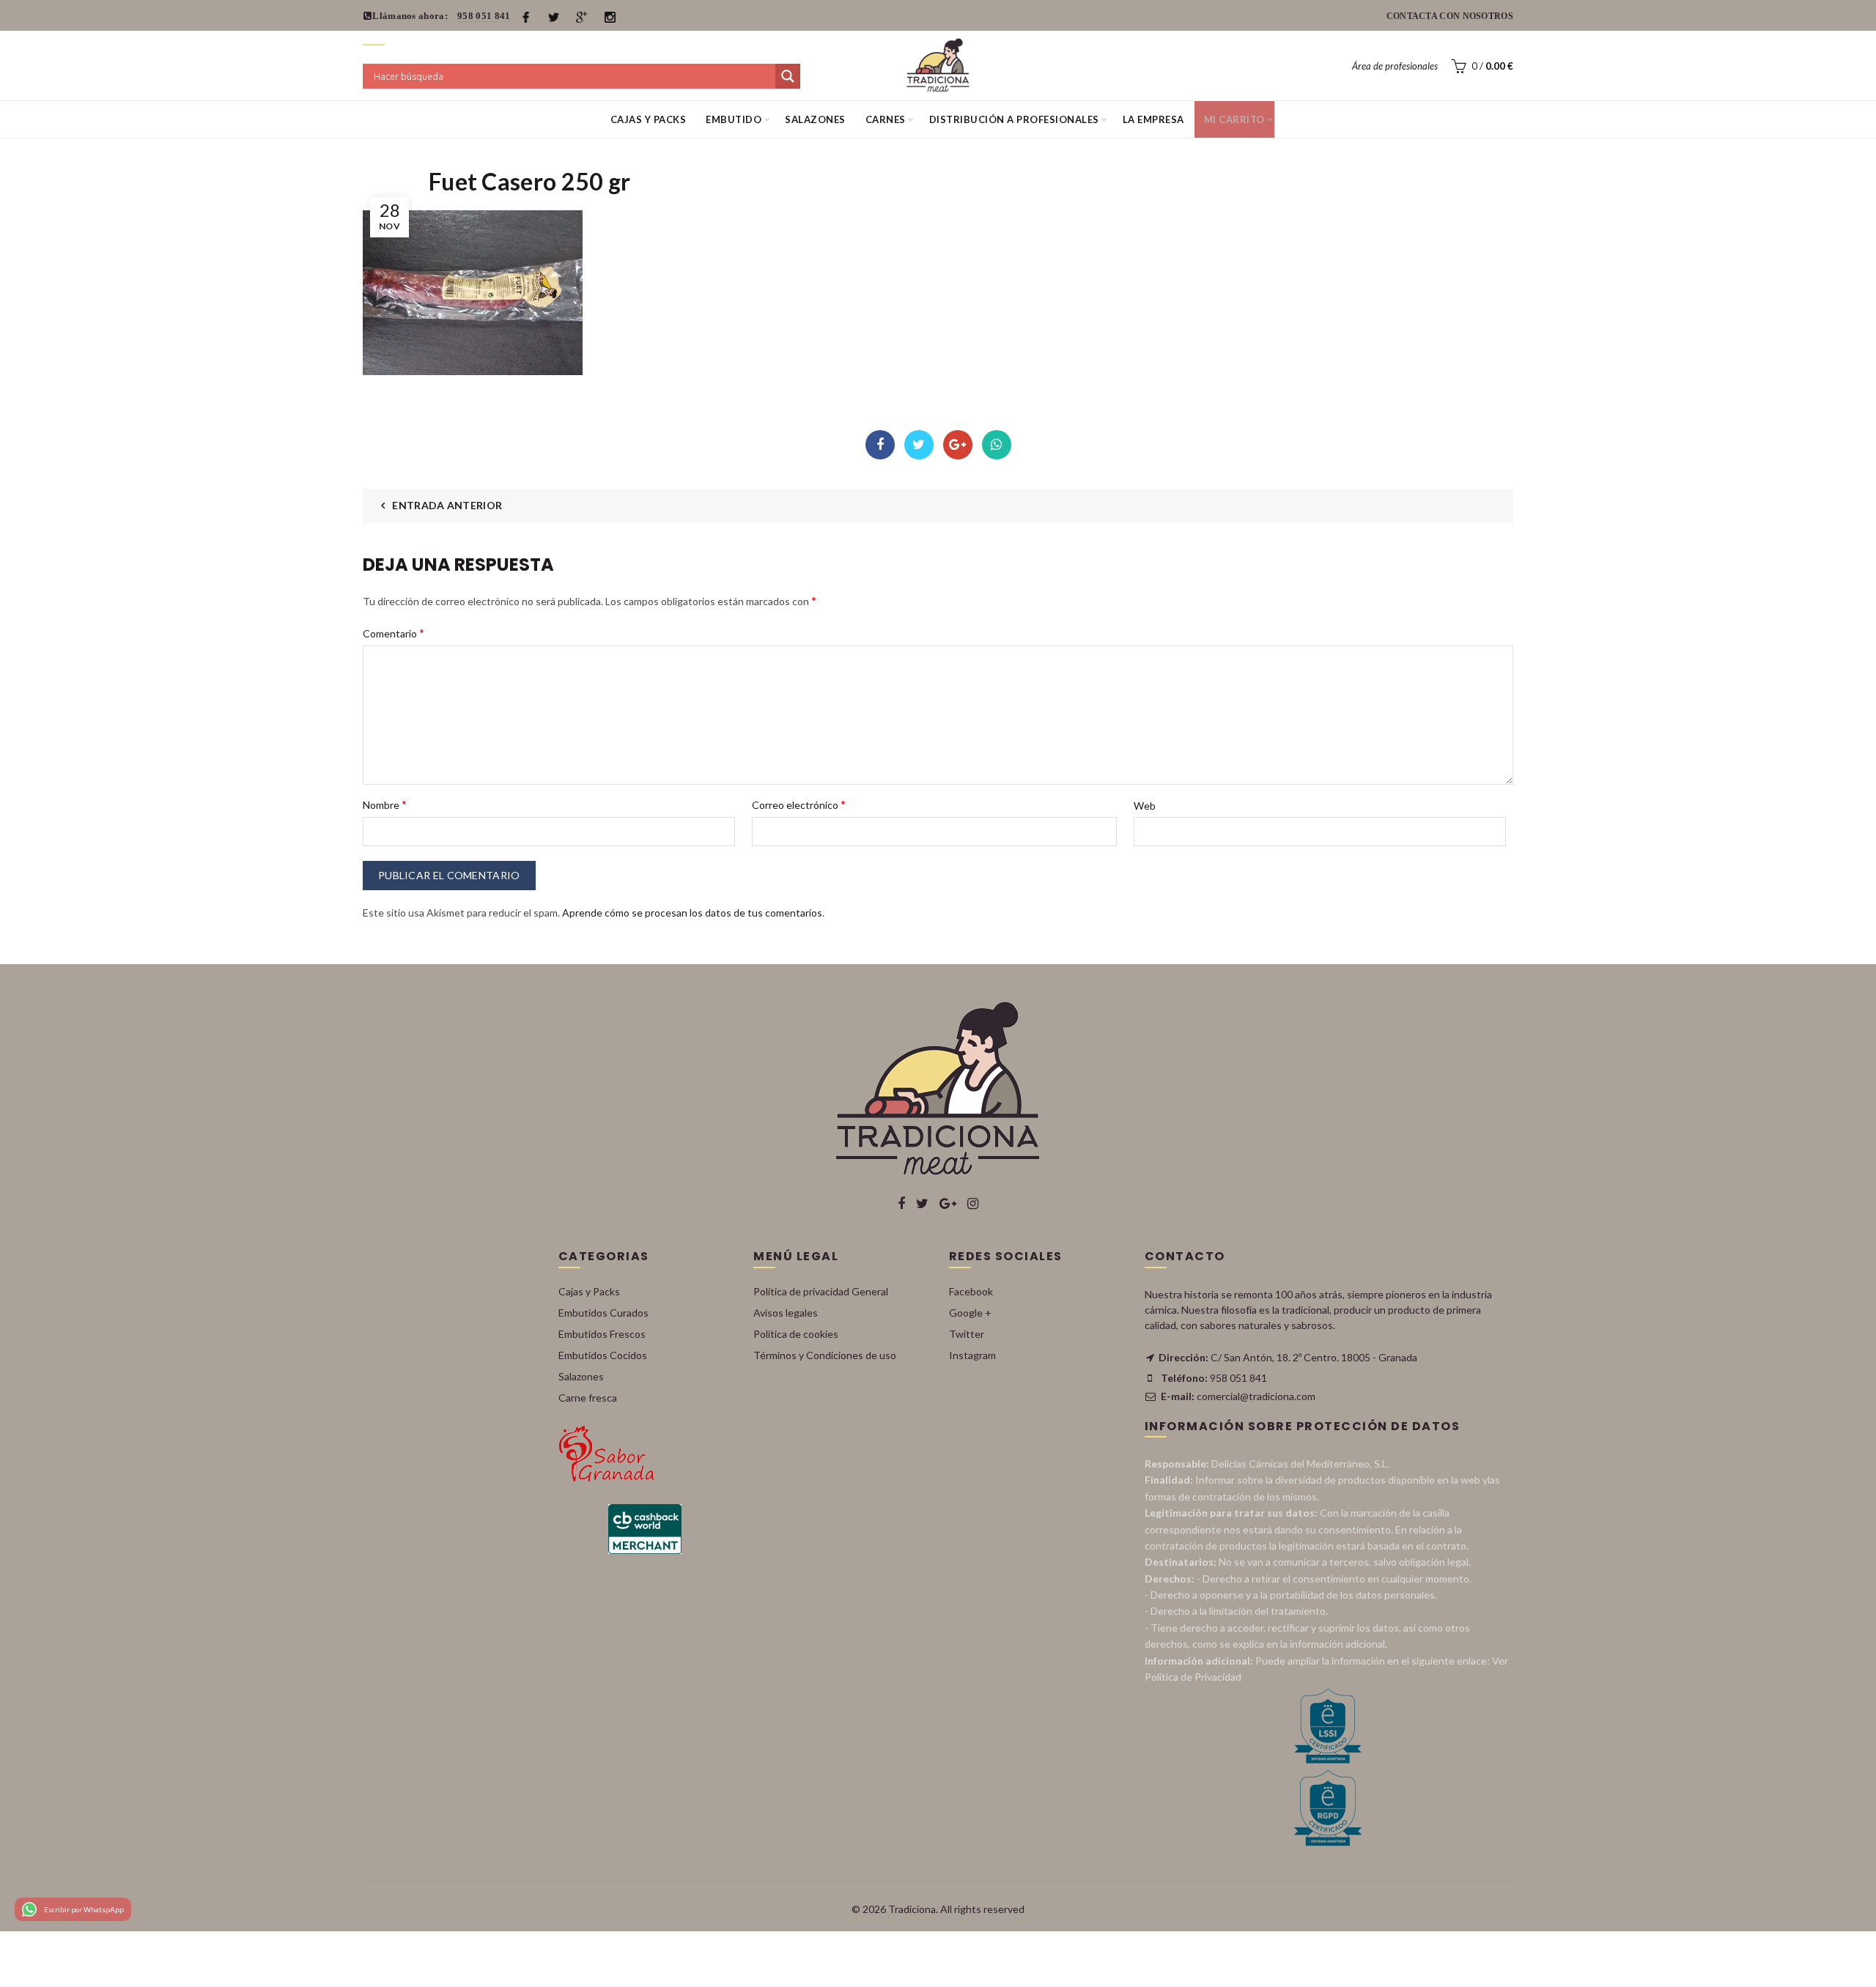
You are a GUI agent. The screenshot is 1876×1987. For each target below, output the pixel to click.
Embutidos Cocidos (603, 1355)
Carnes (886, 119)
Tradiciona (912, 1909)
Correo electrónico (799, 804)
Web (1145, 806)
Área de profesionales (1395, 66)
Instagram (972, 1355)
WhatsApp (997, 445)
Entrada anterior (447, 505)
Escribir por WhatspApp (84, 1909)
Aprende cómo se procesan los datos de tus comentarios (692, 913)
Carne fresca (588, 1398)
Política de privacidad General (821, 1291)
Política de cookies (796, 1334)
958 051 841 (484, 16)
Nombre (385, 804)
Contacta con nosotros (1450, 16)
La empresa (1153, 119)
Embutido (734, 119)
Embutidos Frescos (602, 1334)
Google (958, 445)
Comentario (394, 633)
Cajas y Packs (649, 119)
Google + (970, 1313)
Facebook (880, 445)
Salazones (815, 119)
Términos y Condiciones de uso (825, 1355)
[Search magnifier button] (788, 76)
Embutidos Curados (603, 1313)
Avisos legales (786, 1313)
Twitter (919, 445)
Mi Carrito (1234, 119)
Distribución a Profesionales (1014, 119)
